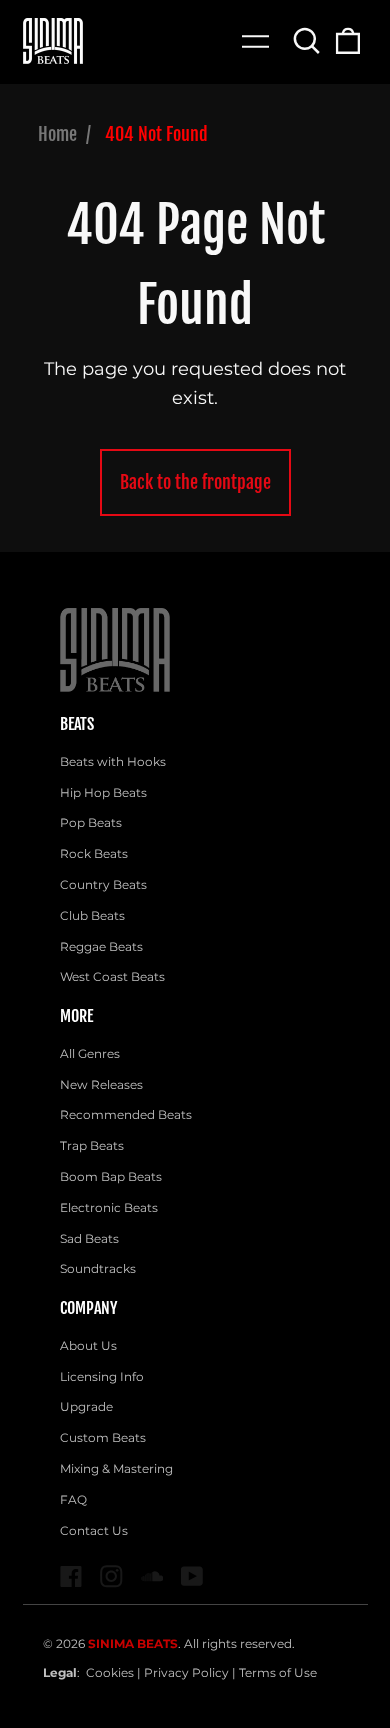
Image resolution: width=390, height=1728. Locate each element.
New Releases (101, 1084)
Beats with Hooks (113, 761)
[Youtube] (192, 1576)
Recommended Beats (126, 1114)
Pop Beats (91, 822)
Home (57, 134)
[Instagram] (111, 1576)
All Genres (90, 1053)
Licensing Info (102, 1376)
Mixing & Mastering (116, 1468)
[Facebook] (71, 1576)
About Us (88, 1345)
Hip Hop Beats (103, 792)
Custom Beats (103, 1437)
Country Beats (103, 884)
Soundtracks (98, 1268)
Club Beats (92, 915)
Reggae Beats (101, 946)
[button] (307, 41)
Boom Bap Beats (111, 1176)
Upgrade (86, 1406)
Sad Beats (89, 1238)
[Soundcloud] (152, 1576)
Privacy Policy (186, 1672)
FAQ (73, 1499)
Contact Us (94, 1530)
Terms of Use (278, 1672)
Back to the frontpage (195, 482)
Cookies (110, 1672)
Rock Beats (94, 853)
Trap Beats (92, 1145)
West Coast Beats (112, 976)
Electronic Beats (109, 1207)
